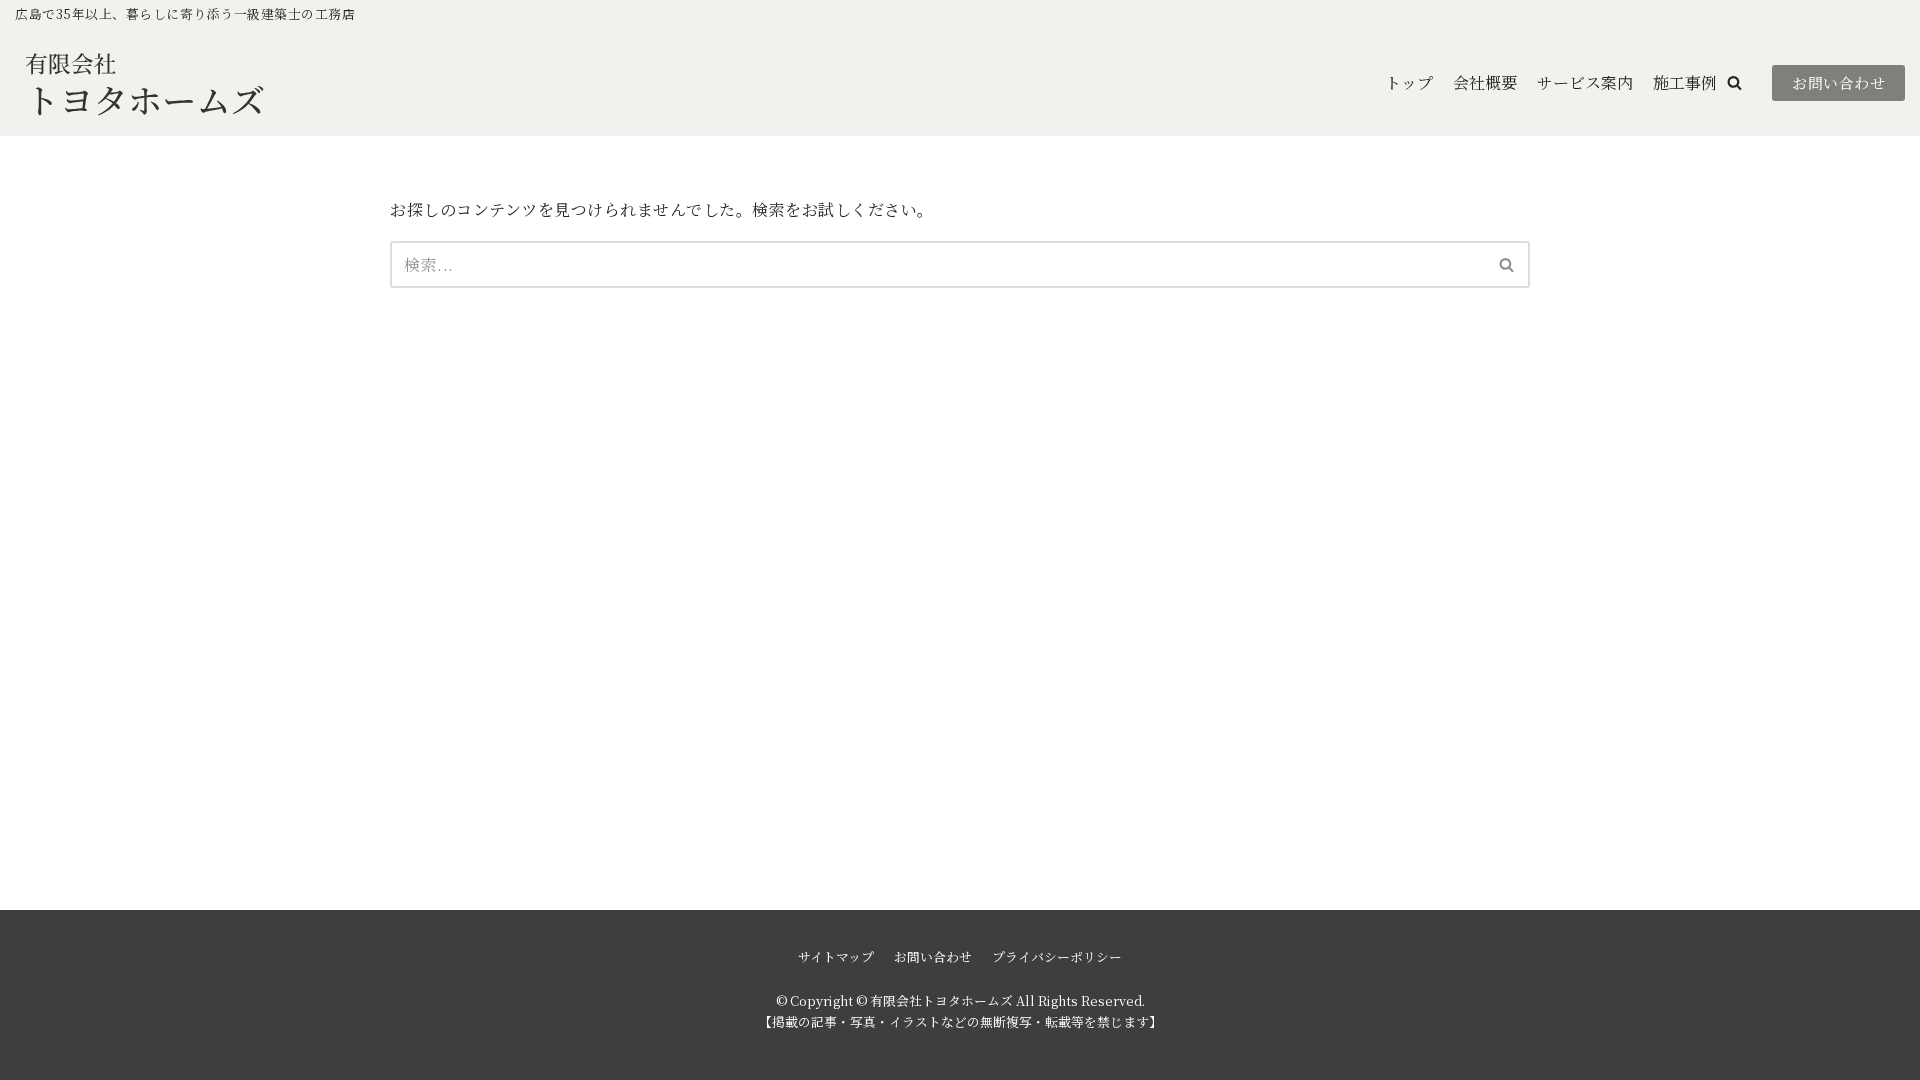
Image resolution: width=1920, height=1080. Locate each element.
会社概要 (1485, 82)
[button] (1734, 82)
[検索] (1507, 264)
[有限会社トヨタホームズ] (145, 82)
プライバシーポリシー (1057, 956)
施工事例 (1685, 82)
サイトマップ (836, 956)
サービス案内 (1585, 82)
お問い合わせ (1838, 82)
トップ (1409, 82)
